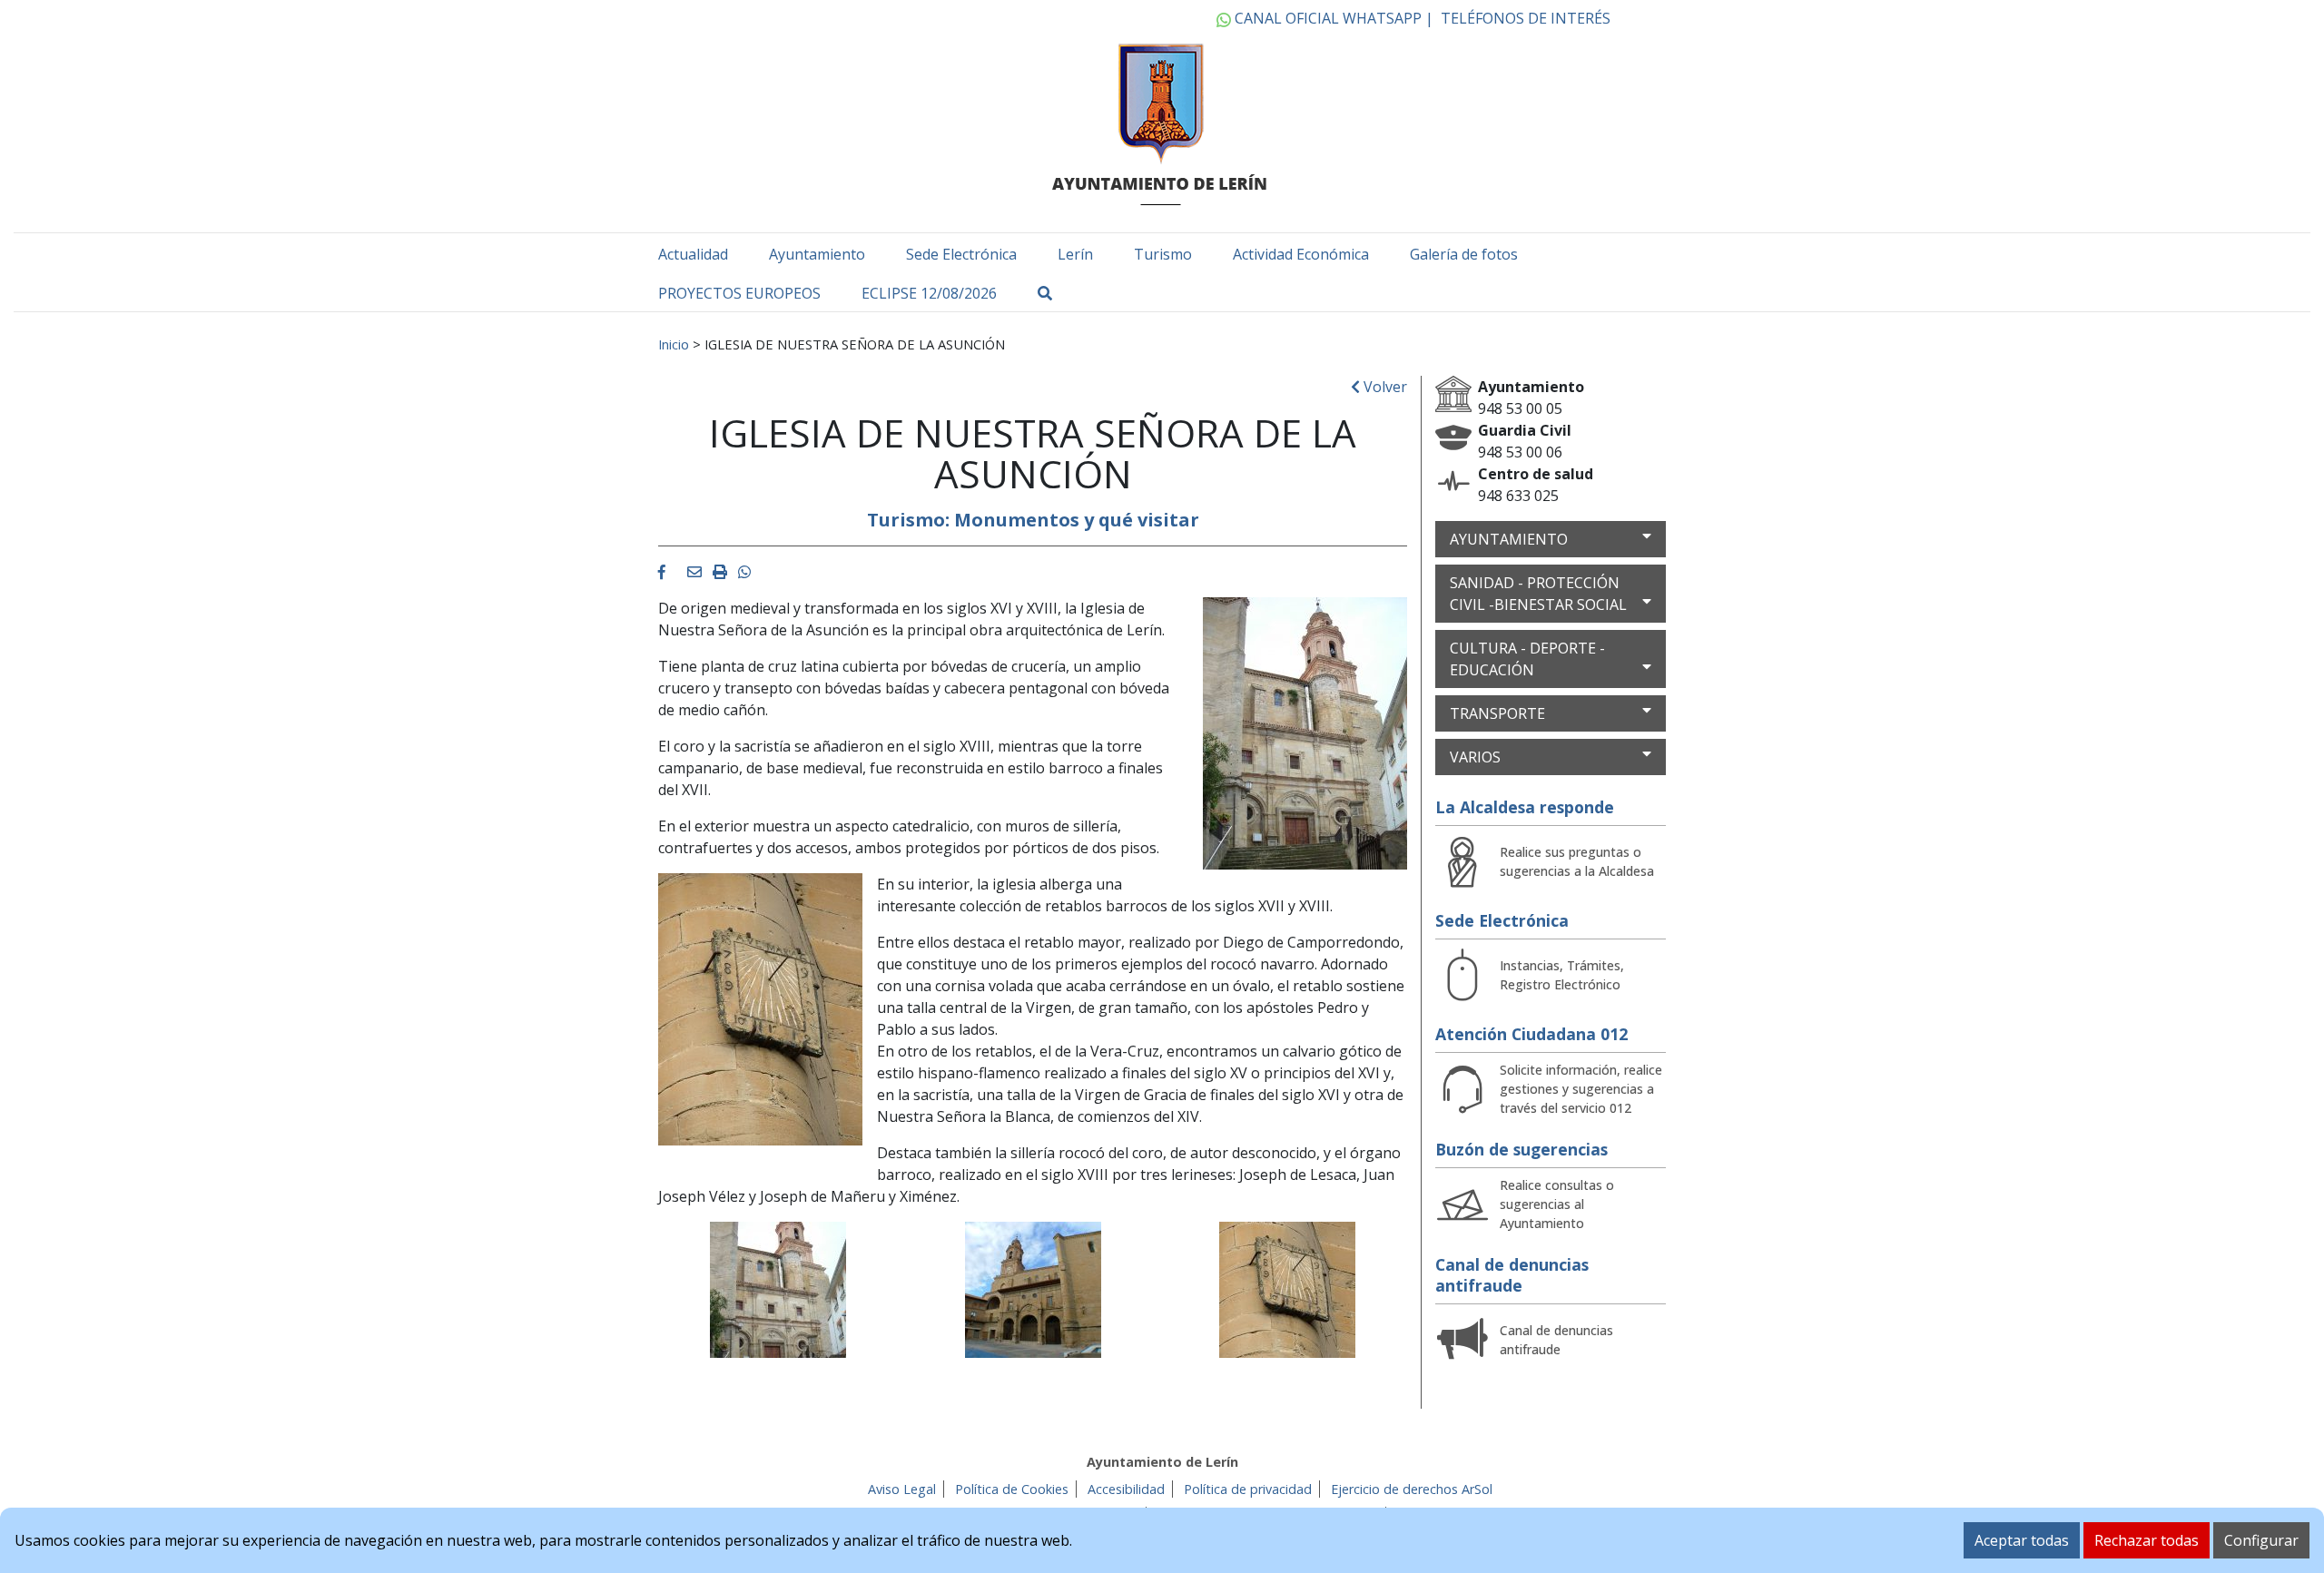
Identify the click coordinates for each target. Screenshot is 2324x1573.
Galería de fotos (1464, 254)
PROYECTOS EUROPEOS (739, 293)
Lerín (1075, 254)
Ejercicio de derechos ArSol (1412, 1489)
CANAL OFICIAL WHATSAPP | (1332, 18)
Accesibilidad (1126, 1489)
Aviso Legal (902, 1489)
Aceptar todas (2022, 1540)
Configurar (2261, 1540)
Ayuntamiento (817, 254)
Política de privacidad (1248, 1489)
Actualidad (693, 254)
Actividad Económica (1301, 254)
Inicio (674, 344)
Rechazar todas (2147, 1540)
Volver (1384, 387)
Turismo (1163, 254)
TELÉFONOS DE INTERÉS (1526, 18)
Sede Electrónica (961, 254)
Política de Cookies (1012, 1489)
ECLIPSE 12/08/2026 (929, 293)
